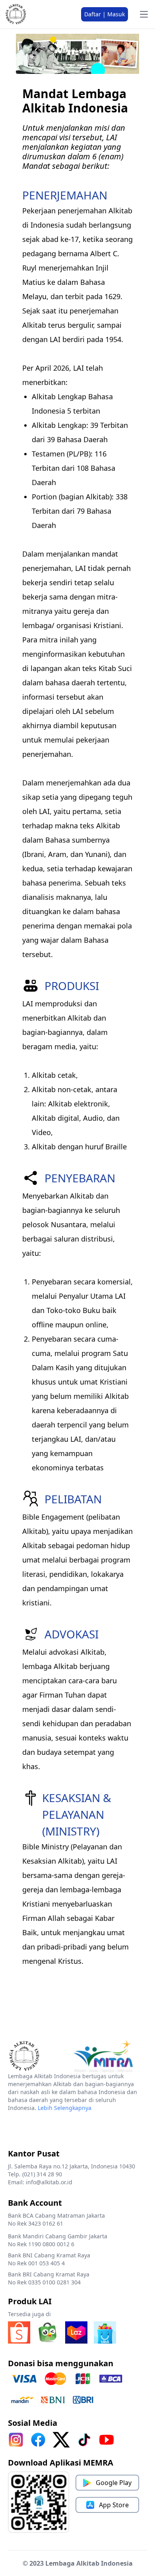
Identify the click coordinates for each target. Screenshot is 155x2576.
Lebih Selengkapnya (65, 2108)
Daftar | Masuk (105, 14)
